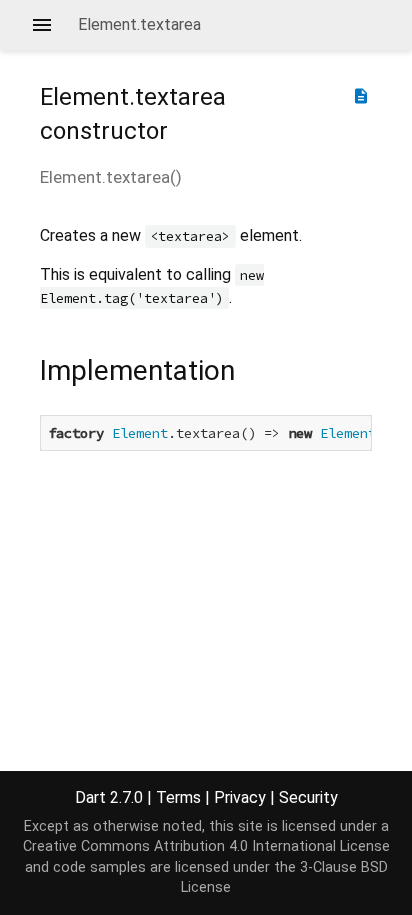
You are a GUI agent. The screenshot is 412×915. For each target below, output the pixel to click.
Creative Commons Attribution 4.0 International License (206, 846)
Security (308, 797)
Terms (178, 797)
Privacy (240, 797)
